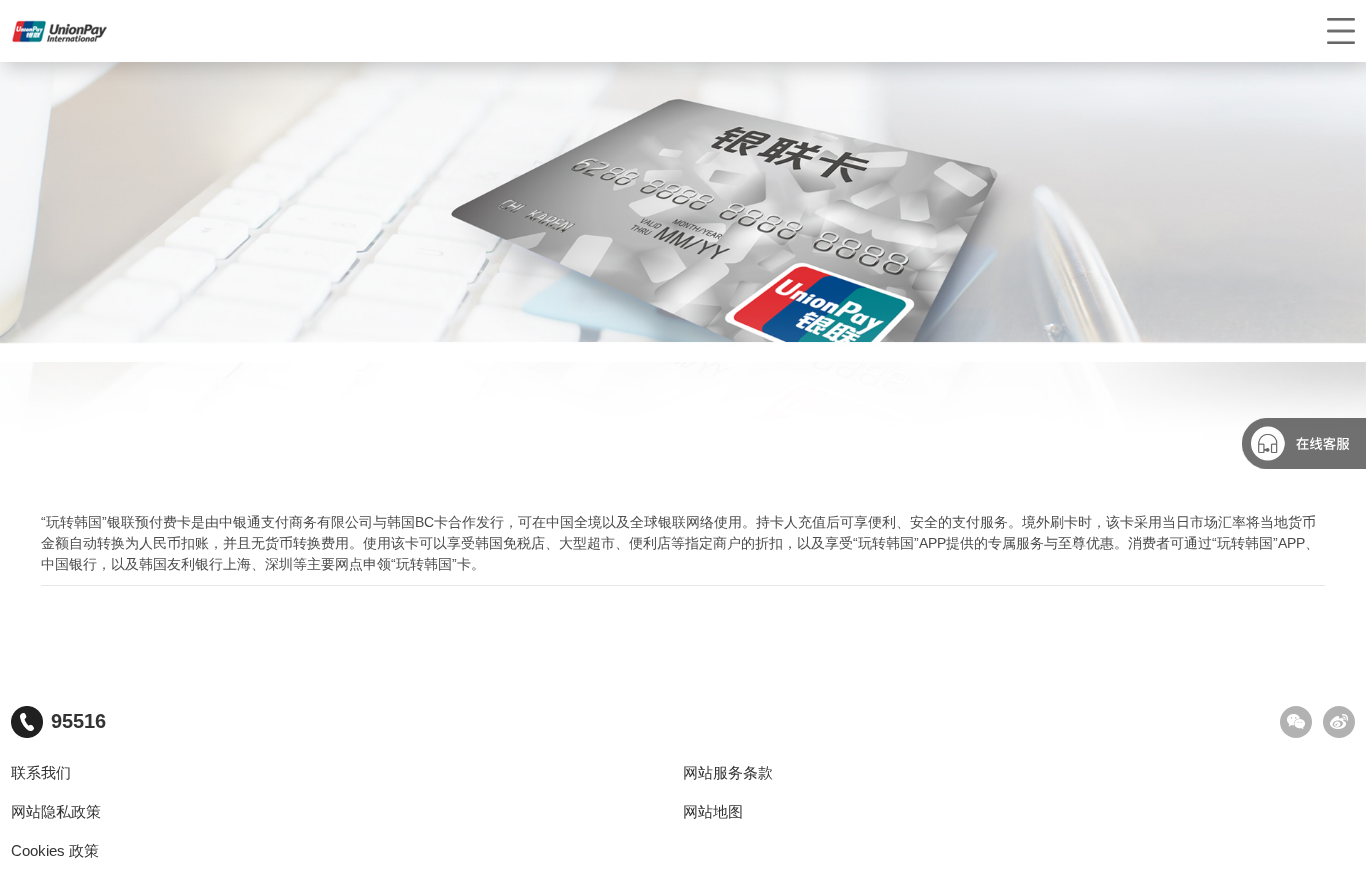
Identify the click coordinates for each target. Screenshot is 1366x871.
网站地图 (713, 812)
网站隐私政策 (56, 812)
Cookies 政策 (55, 851)
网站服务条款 (728, 773)
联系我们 (41, 773)
